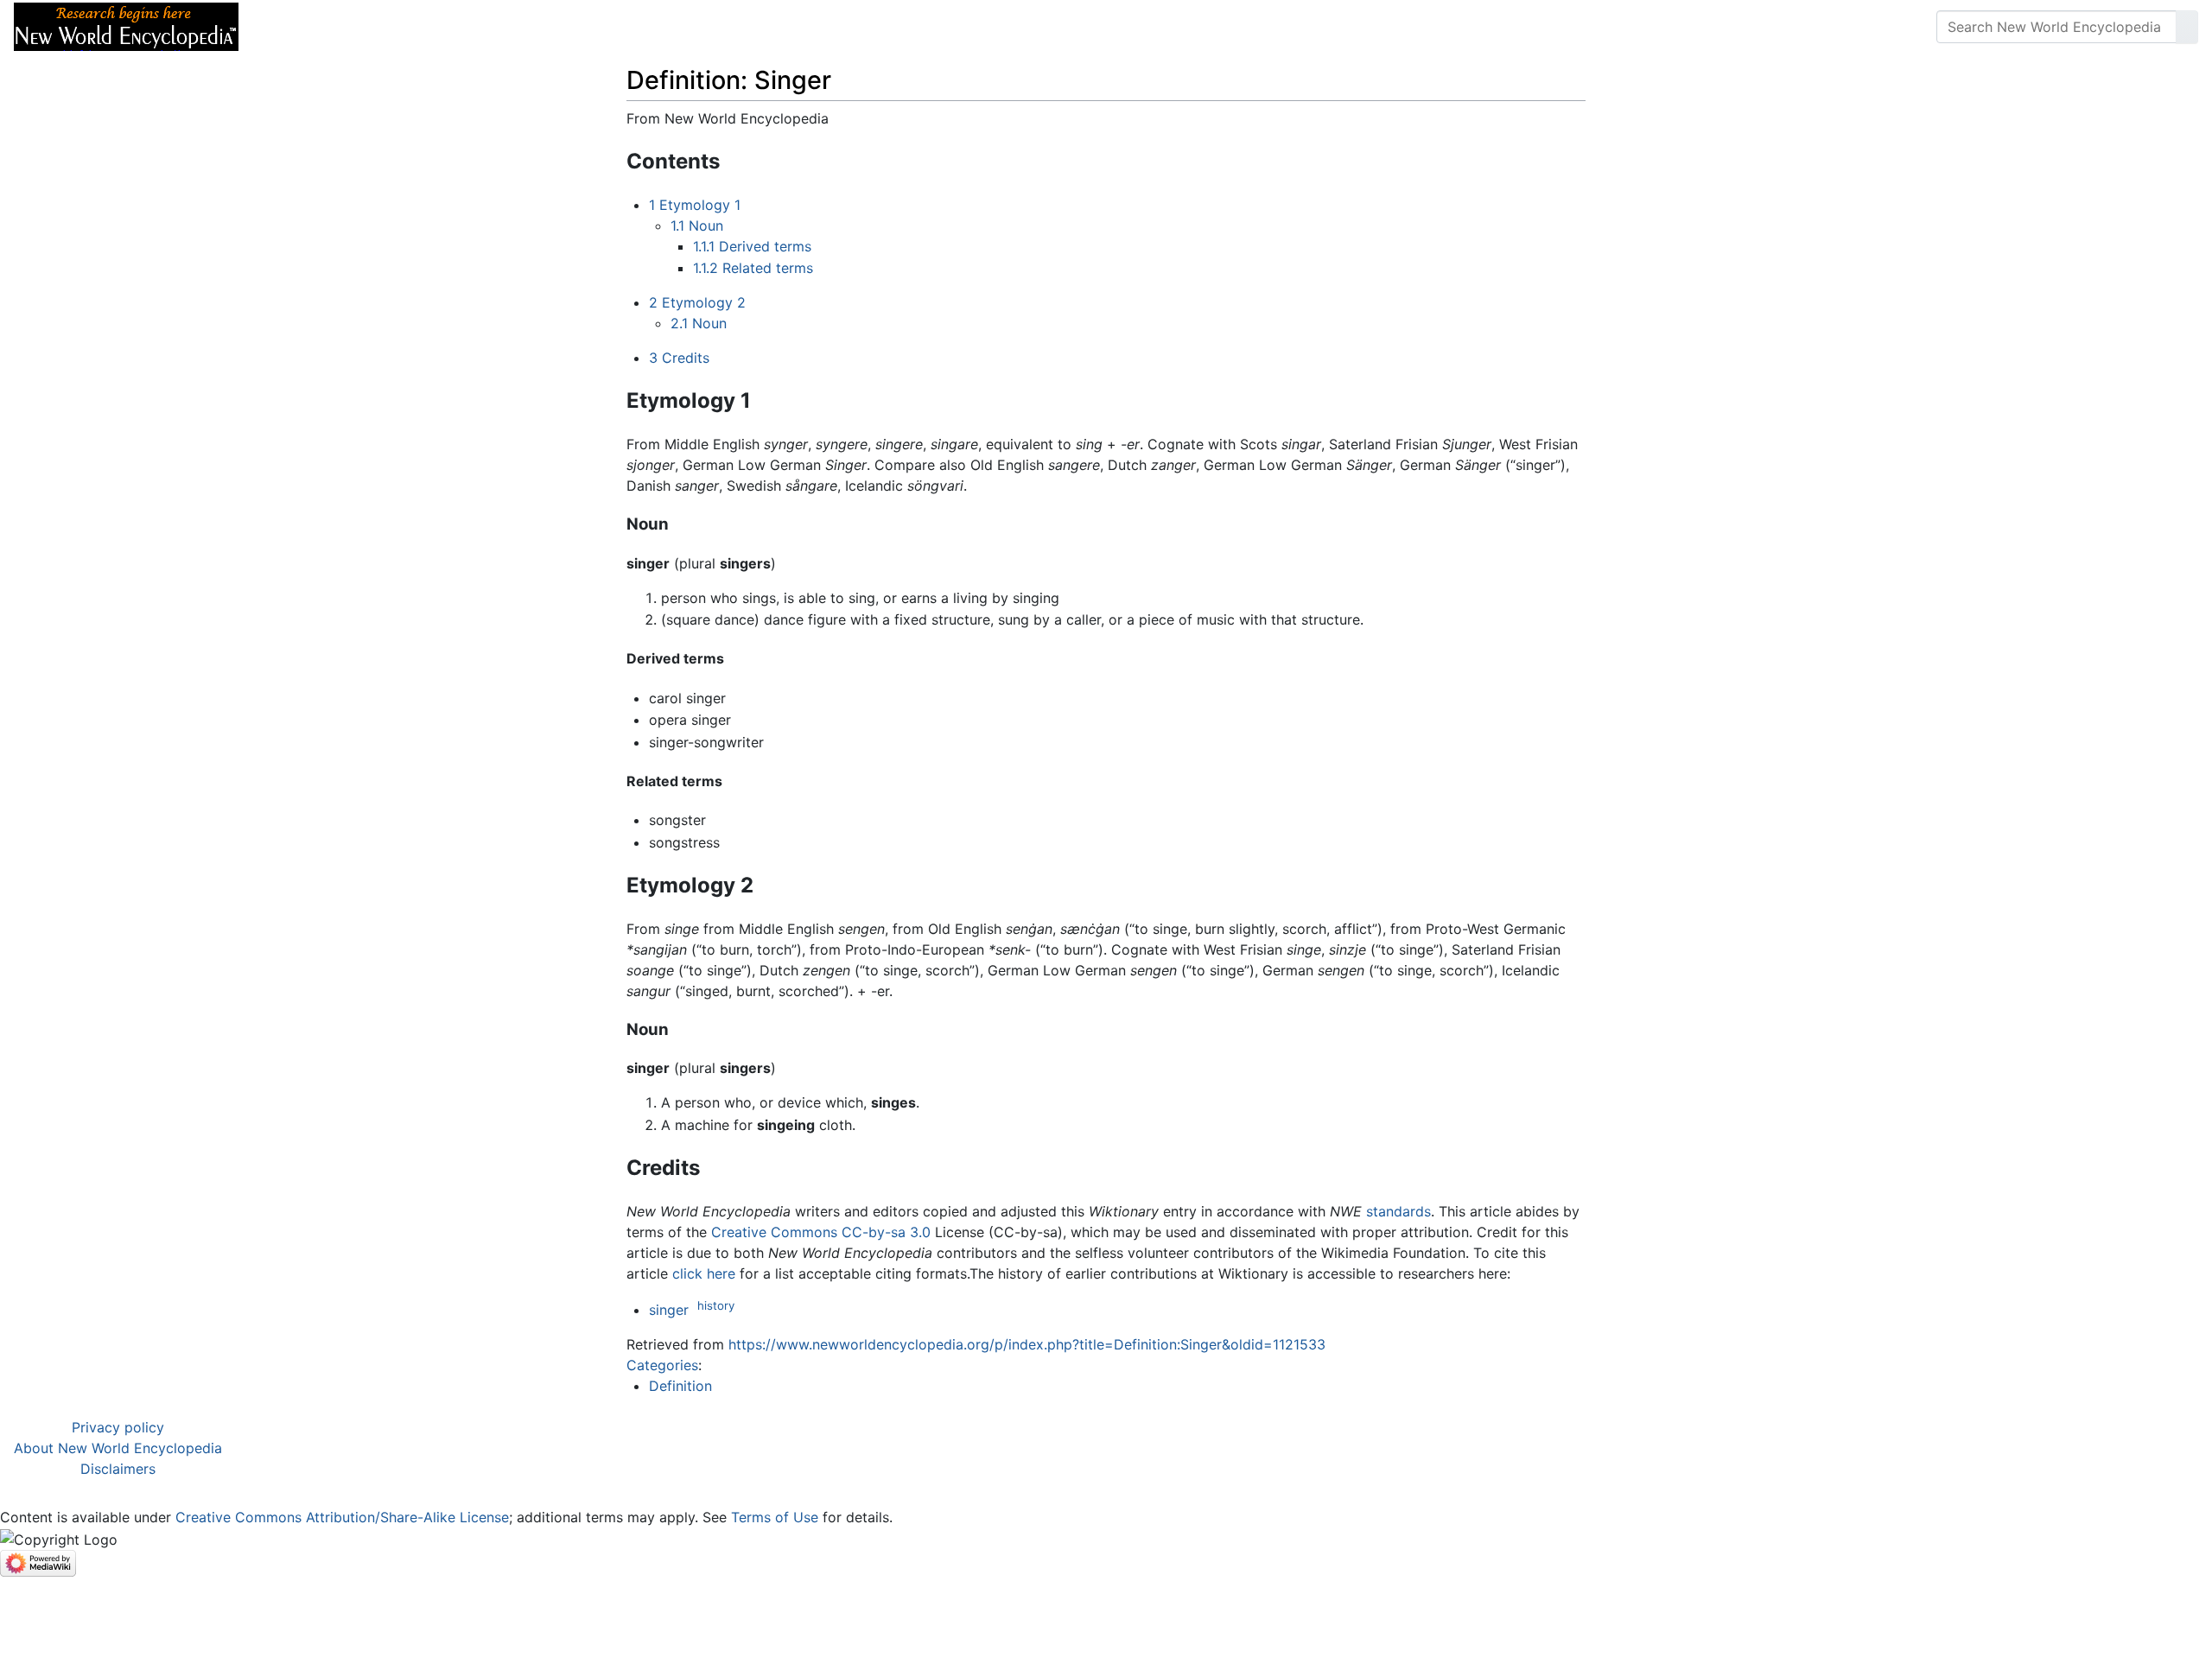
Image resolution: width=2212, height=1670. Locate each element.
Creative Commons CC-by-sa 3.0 (821, 1232)
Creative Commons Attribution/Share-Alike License (342, 1517)
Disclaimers (118, 1469)
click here (704, 1273)
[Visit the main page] (126, 25)
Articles (291, 27)
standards (1398, 1211)
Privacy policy (118, 1427)
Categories (662, 1365)
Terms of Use (775, 1517)
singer (669, 1310)
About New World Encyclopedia (118, 1448)
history (716, 1305)
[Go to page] (2187, 27)
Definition (680, 1386)
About (364, 27)
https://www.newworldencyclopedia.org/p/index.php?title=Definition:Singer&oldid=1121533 (1027, 1344)
